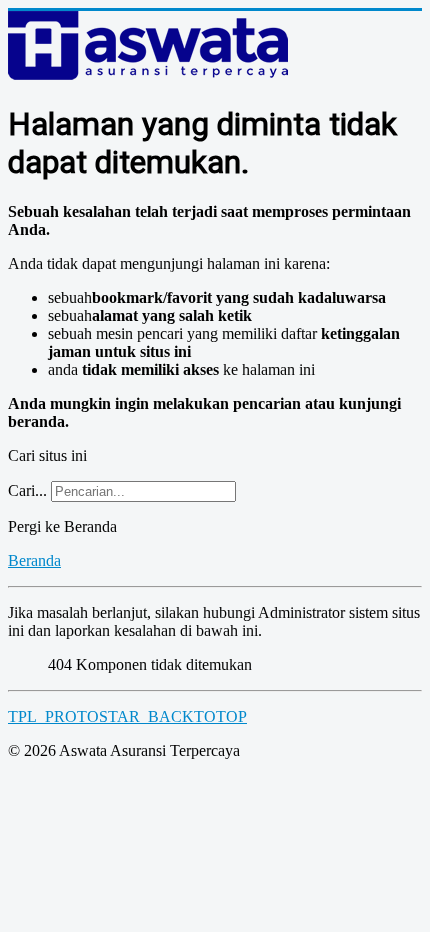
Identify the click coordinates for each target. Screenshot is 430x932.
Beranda (34, 560)
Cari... (27, 490)
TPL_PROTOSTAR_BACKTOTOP (127, 716)
